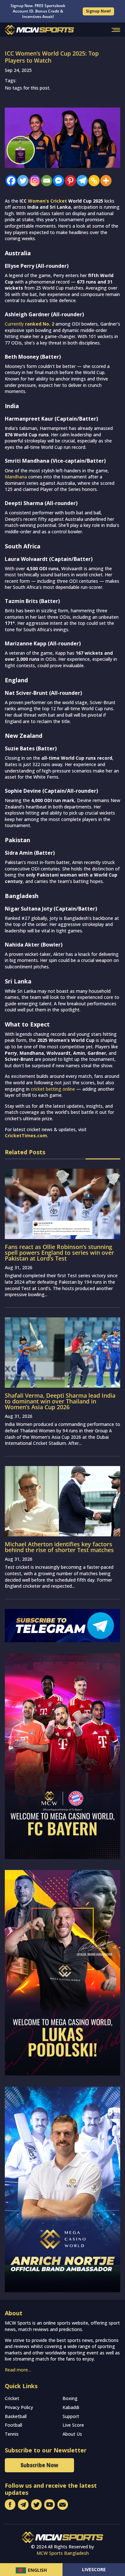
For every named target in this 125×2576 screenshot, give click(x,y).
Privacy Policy (19, 2407)
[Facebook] (9, 181)
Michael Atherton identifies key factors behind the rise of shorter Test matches (59, 1547)
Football (13, 2425)
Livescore (94, 2569)
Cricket (12, 2398)
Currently (29, 324)
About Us (72, 2434)
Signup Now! (98, 11)
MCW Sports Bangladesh (63, 2553)
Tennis (12, 2434)
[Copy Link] (92, 181)
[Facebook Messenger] (57, 181)
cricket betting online (53, 1089)
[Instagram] (33, 181)
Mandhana (16, 477)
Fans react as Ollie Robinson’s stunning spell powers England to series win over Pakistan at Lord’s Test (59, 1253)
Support (71, 2416)
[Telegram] (81, 181)
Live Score (73, 2425)
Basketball (16, 2416)
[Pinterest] (69, 181)
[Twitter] (21, 181)
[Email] (45, 181)
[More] (104, 181)
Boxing (70, 2398)
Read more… (18, 2370)
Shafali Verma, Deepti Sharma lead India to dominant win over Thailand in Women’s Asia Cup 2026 (60, 1401)
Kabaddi (71, 2407)
